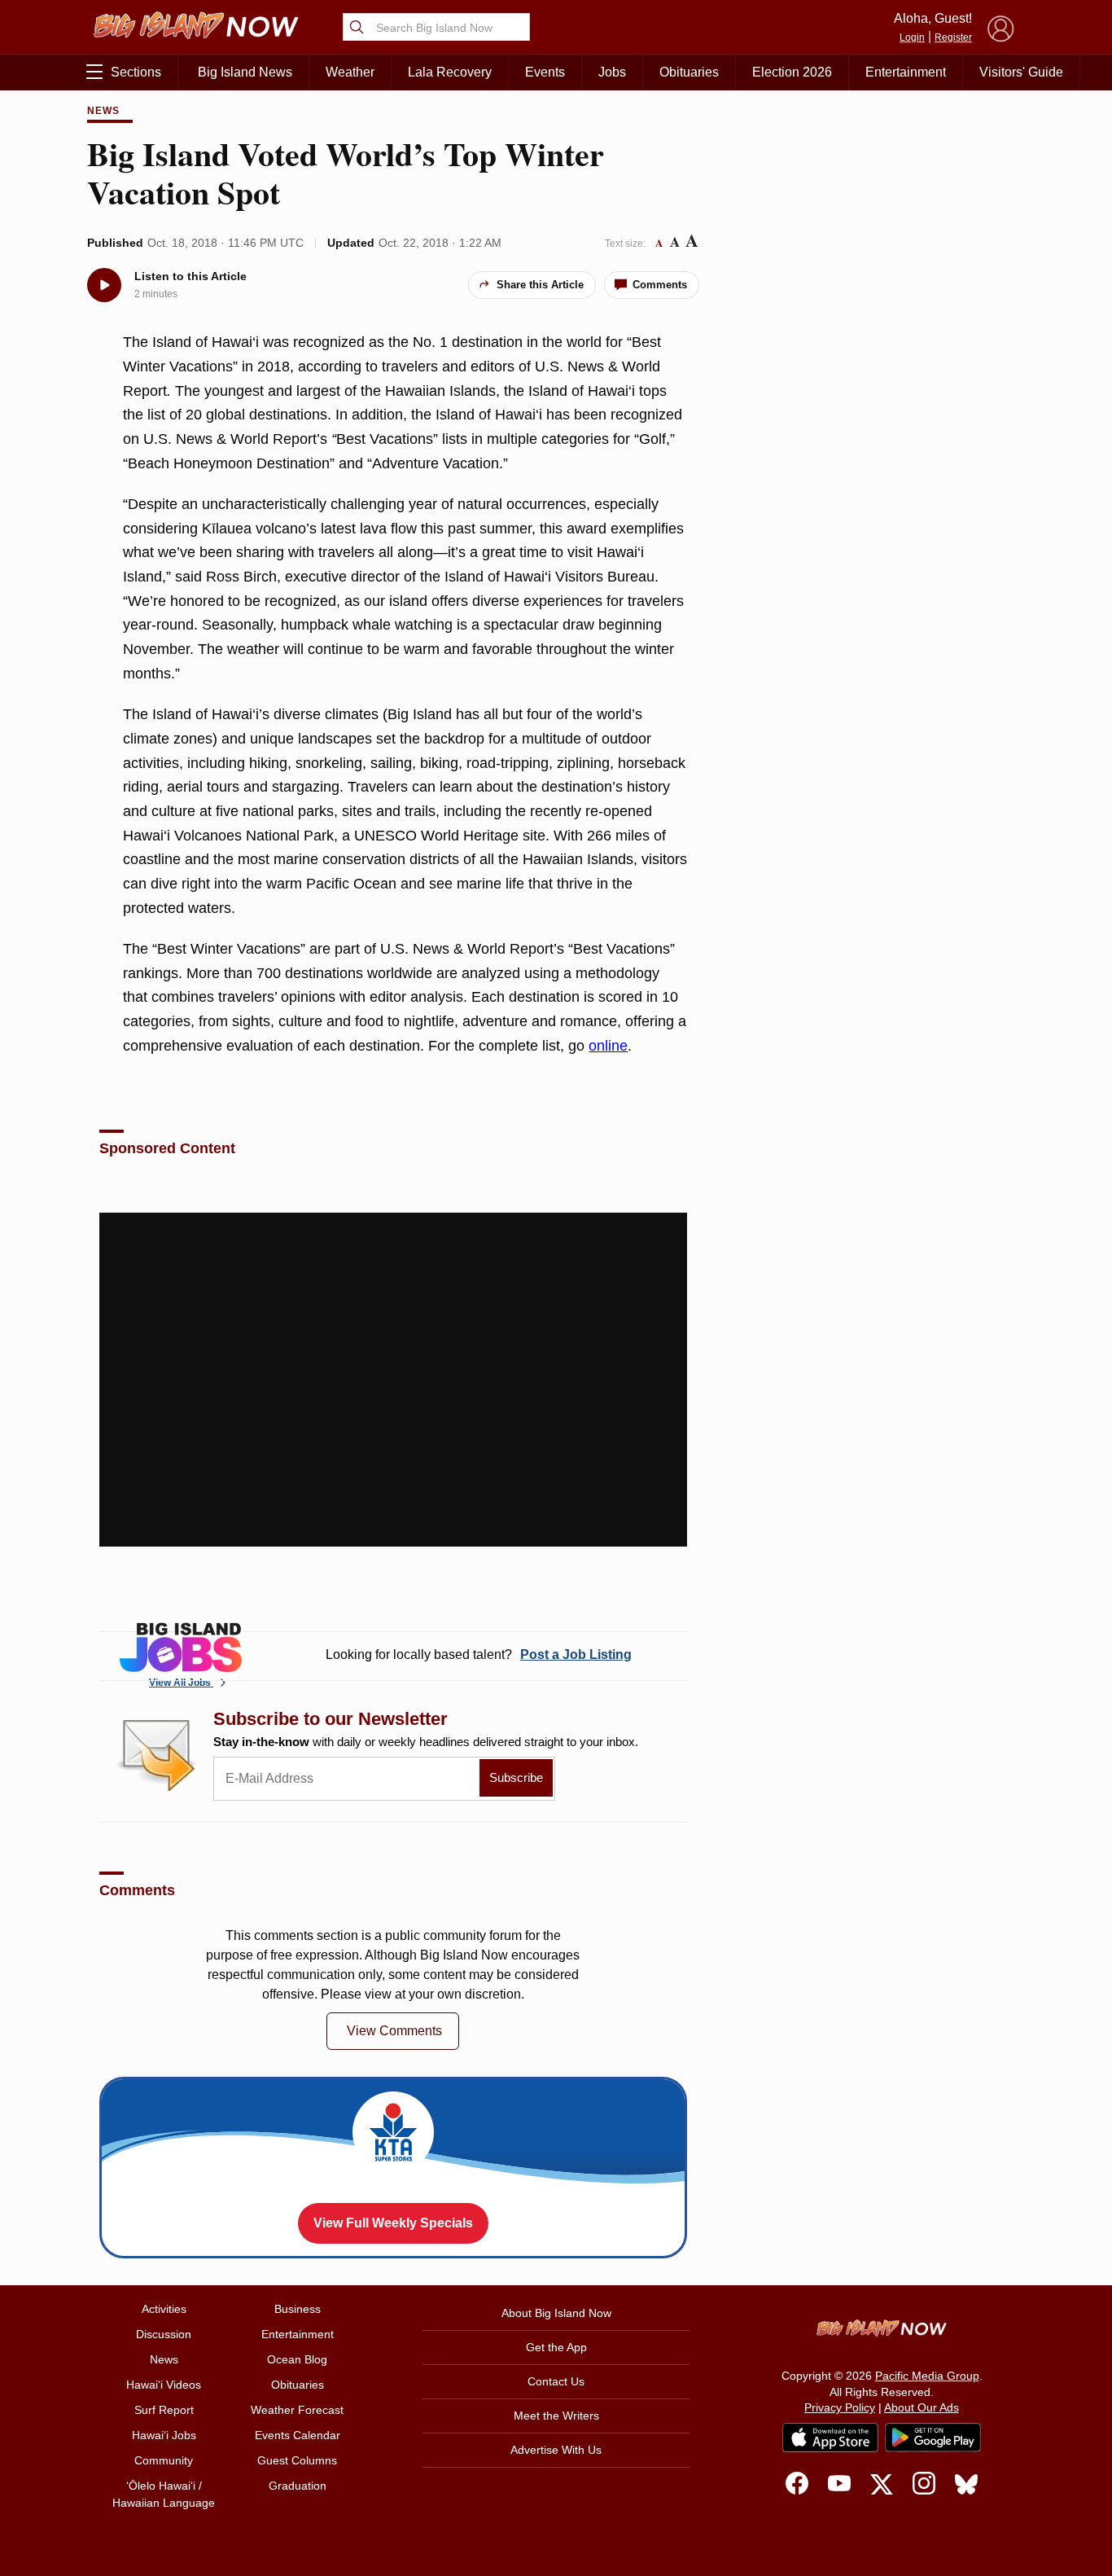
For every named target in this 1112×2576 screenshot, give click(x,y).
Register (953, 37)
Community (164, 2460)
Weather (350, 72)
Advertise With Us (556, 2450)
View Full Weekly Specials (393, 2223)
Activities (164, 2309)
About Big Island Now (556, 2313)
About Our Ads (922, 2407)
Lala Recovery (450, 72)
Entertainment (906, 72)
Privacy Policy (840, 2407)
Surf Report (164, 2410)
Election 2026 (792, 72)
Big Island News (245, 72)
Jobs (612, 72)
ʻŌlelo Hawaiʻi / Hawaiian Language (164, 2494)
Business (298, 2309)
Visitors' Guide (1021, 72)
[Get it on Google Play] (933, 2438)
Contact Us (556, 2381)
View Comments (394, 2031)
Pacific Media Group (927, 2376)
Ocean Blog (297, 2359)
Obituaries (689, 72)
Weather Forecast (297, 2410)
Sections (136, 72)
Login (912, 37)
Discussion (164, 2334)
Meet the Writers (556, 2416)
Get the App (556, 2347)
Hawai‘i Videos (164, 2385)
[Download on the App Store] (830, 2437)
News (103, 111)
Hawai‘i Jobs (164, 2435)
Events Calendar (298, 2435)
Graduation (298, 2486)
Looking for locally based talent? (479, 1654)
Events (545, 72)
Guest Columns (297, 2460)
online (608, 1046)
